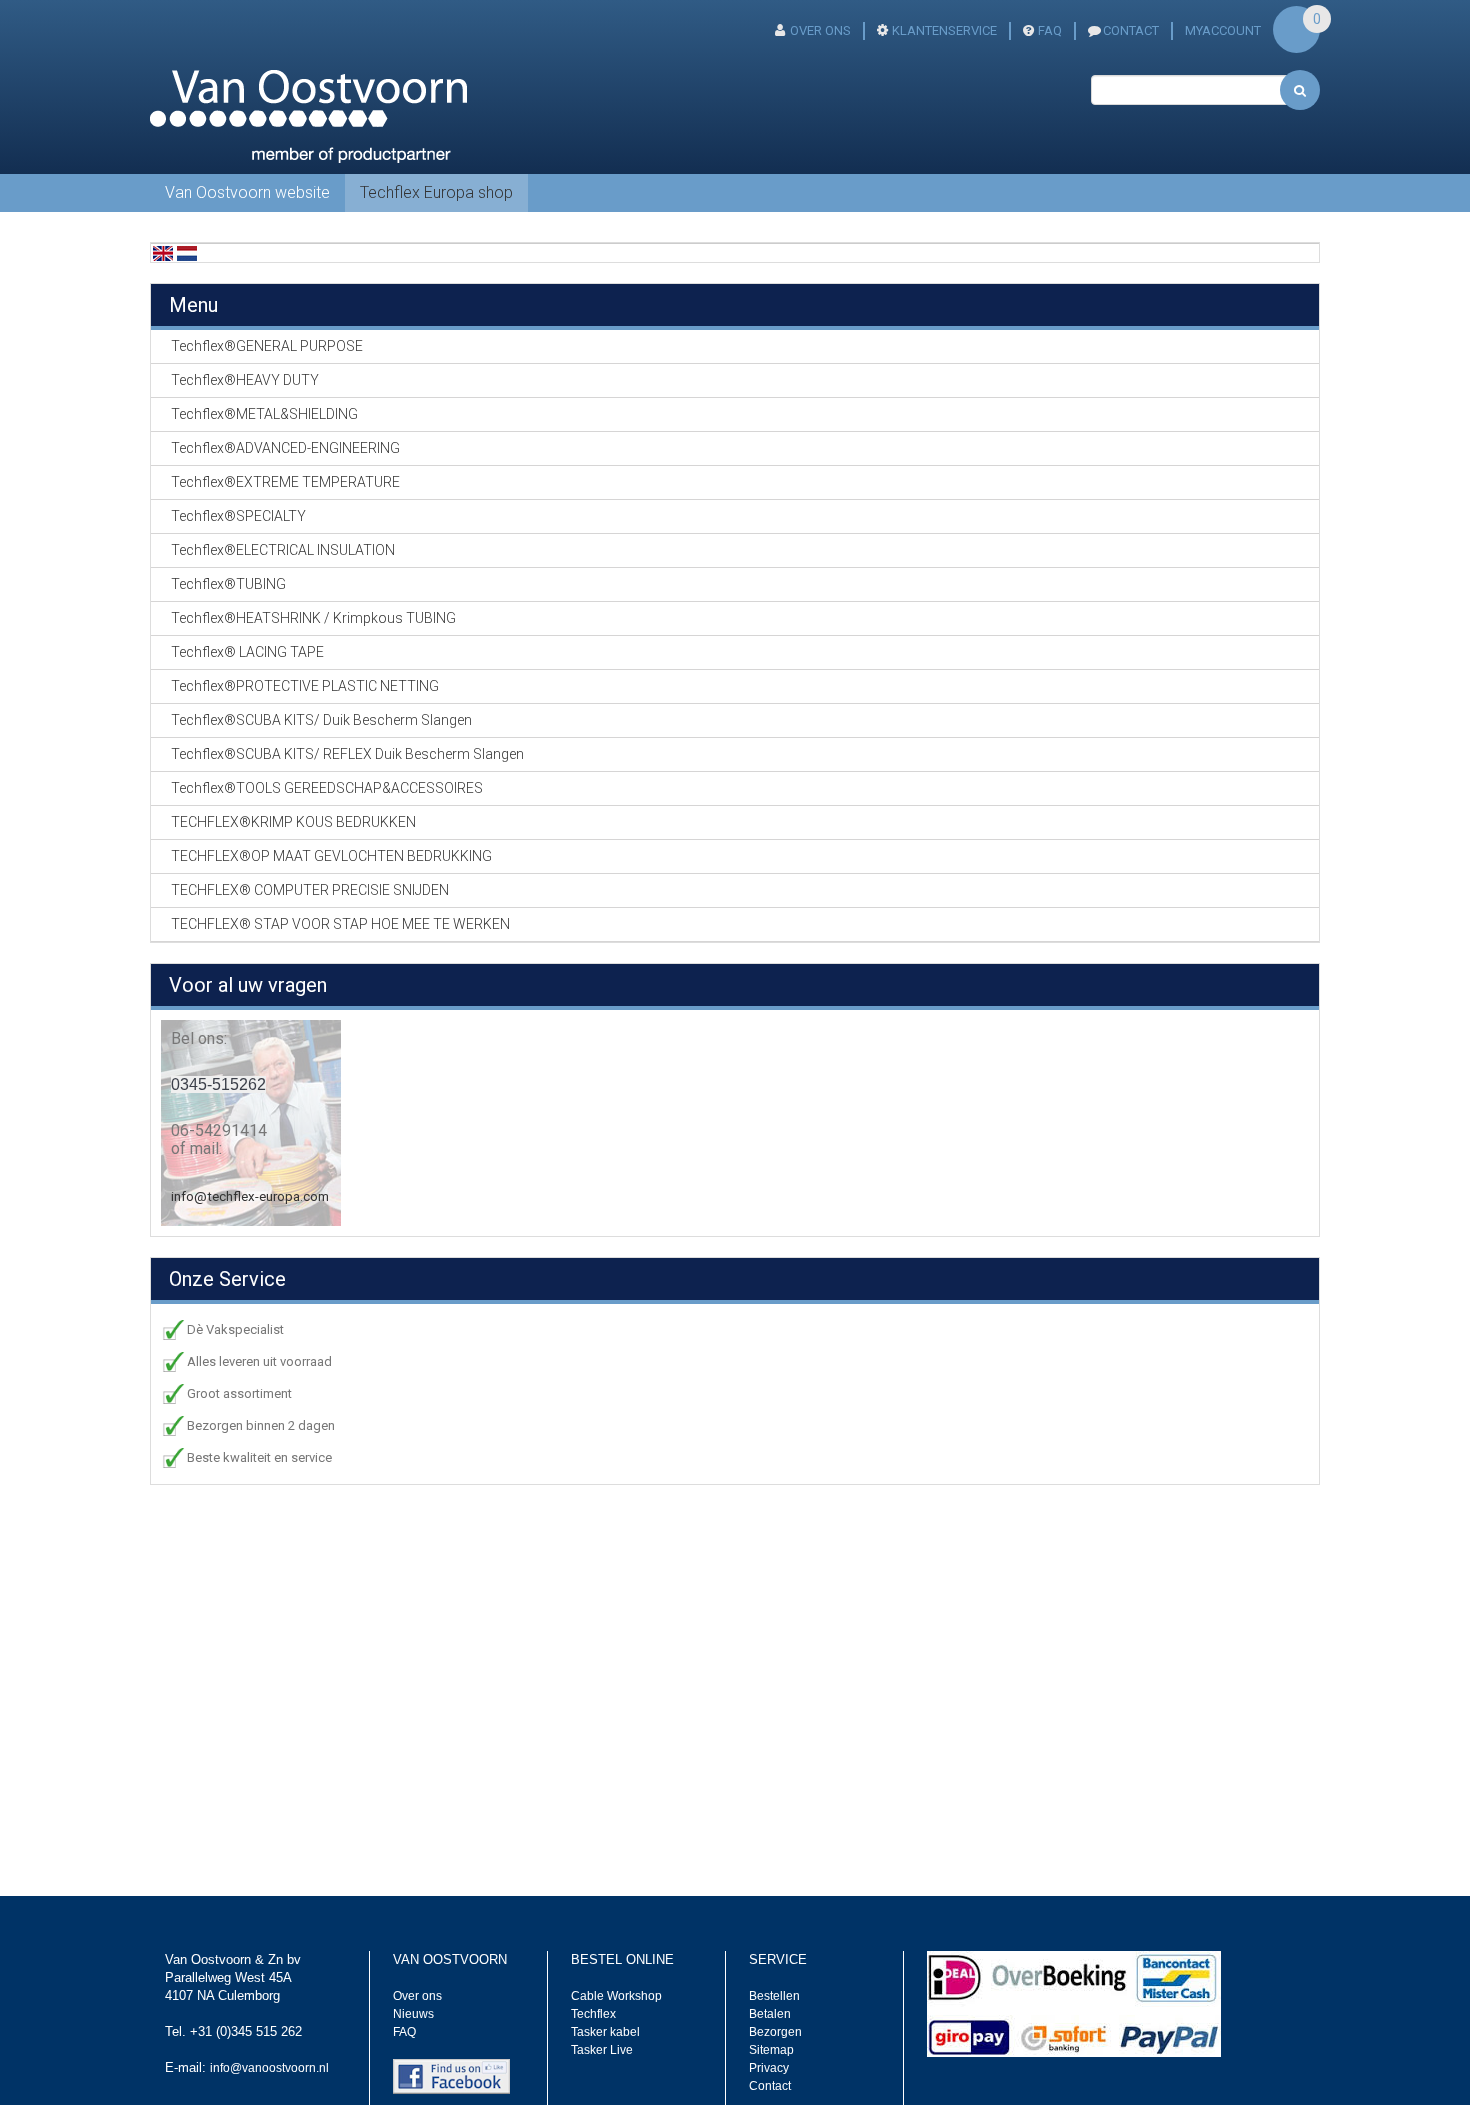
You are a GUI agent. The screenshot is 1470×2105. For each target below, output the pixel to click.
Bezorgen (775, 2032)
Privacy (769, 2068)
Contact (770, 2086)
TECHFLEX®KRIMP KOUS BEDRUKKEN (293, 822)
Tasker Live (602, 2050)
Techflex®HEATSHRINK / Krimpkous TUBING (313, 618)
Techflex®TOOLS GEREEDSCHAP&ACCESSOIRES (327, 788)
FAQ (1050, 30)
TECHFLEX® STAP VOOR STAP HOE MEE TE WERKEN (340, 924)
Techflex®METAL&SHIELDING (264, 414)
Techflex (593, 2014)
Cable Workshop (616, 1996)
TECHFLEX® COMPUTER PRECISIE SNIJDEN (310, 890)
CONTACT (1131, 30)
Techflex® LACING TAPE (247, 652)
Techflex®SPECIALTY (238, 516)
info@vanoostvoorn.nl (269, 2068)
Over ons (820, 30)
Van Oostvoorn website (247, 192)
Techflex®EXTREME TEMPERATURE (285, 482)
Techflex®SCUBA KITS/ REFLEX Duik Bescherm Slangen (347, 754)
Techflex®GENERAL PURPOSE (267, 346)
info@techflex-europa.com (250, 1196)
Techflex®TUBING (228, 584)
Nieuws (413, 2014)
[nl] (187, 252)
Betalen (770, 2014)
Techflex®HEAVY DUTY (245, 380)
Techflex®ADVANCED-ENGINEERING (285, 448)
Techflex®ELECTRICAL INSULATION (283, 550)
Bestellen (774, 1996)
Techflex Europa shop (436, 192)
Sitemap (771, 2050)
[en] (163, 252)
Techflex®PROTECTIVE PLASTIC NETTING (305, 686)
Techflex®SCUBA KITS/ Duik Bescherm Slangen (321, 720)
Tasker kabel (605, 2032)
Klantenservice (944, 30)
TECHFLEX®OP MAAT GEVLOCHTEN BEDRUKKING (331, 856)
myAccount (1223, 30)
